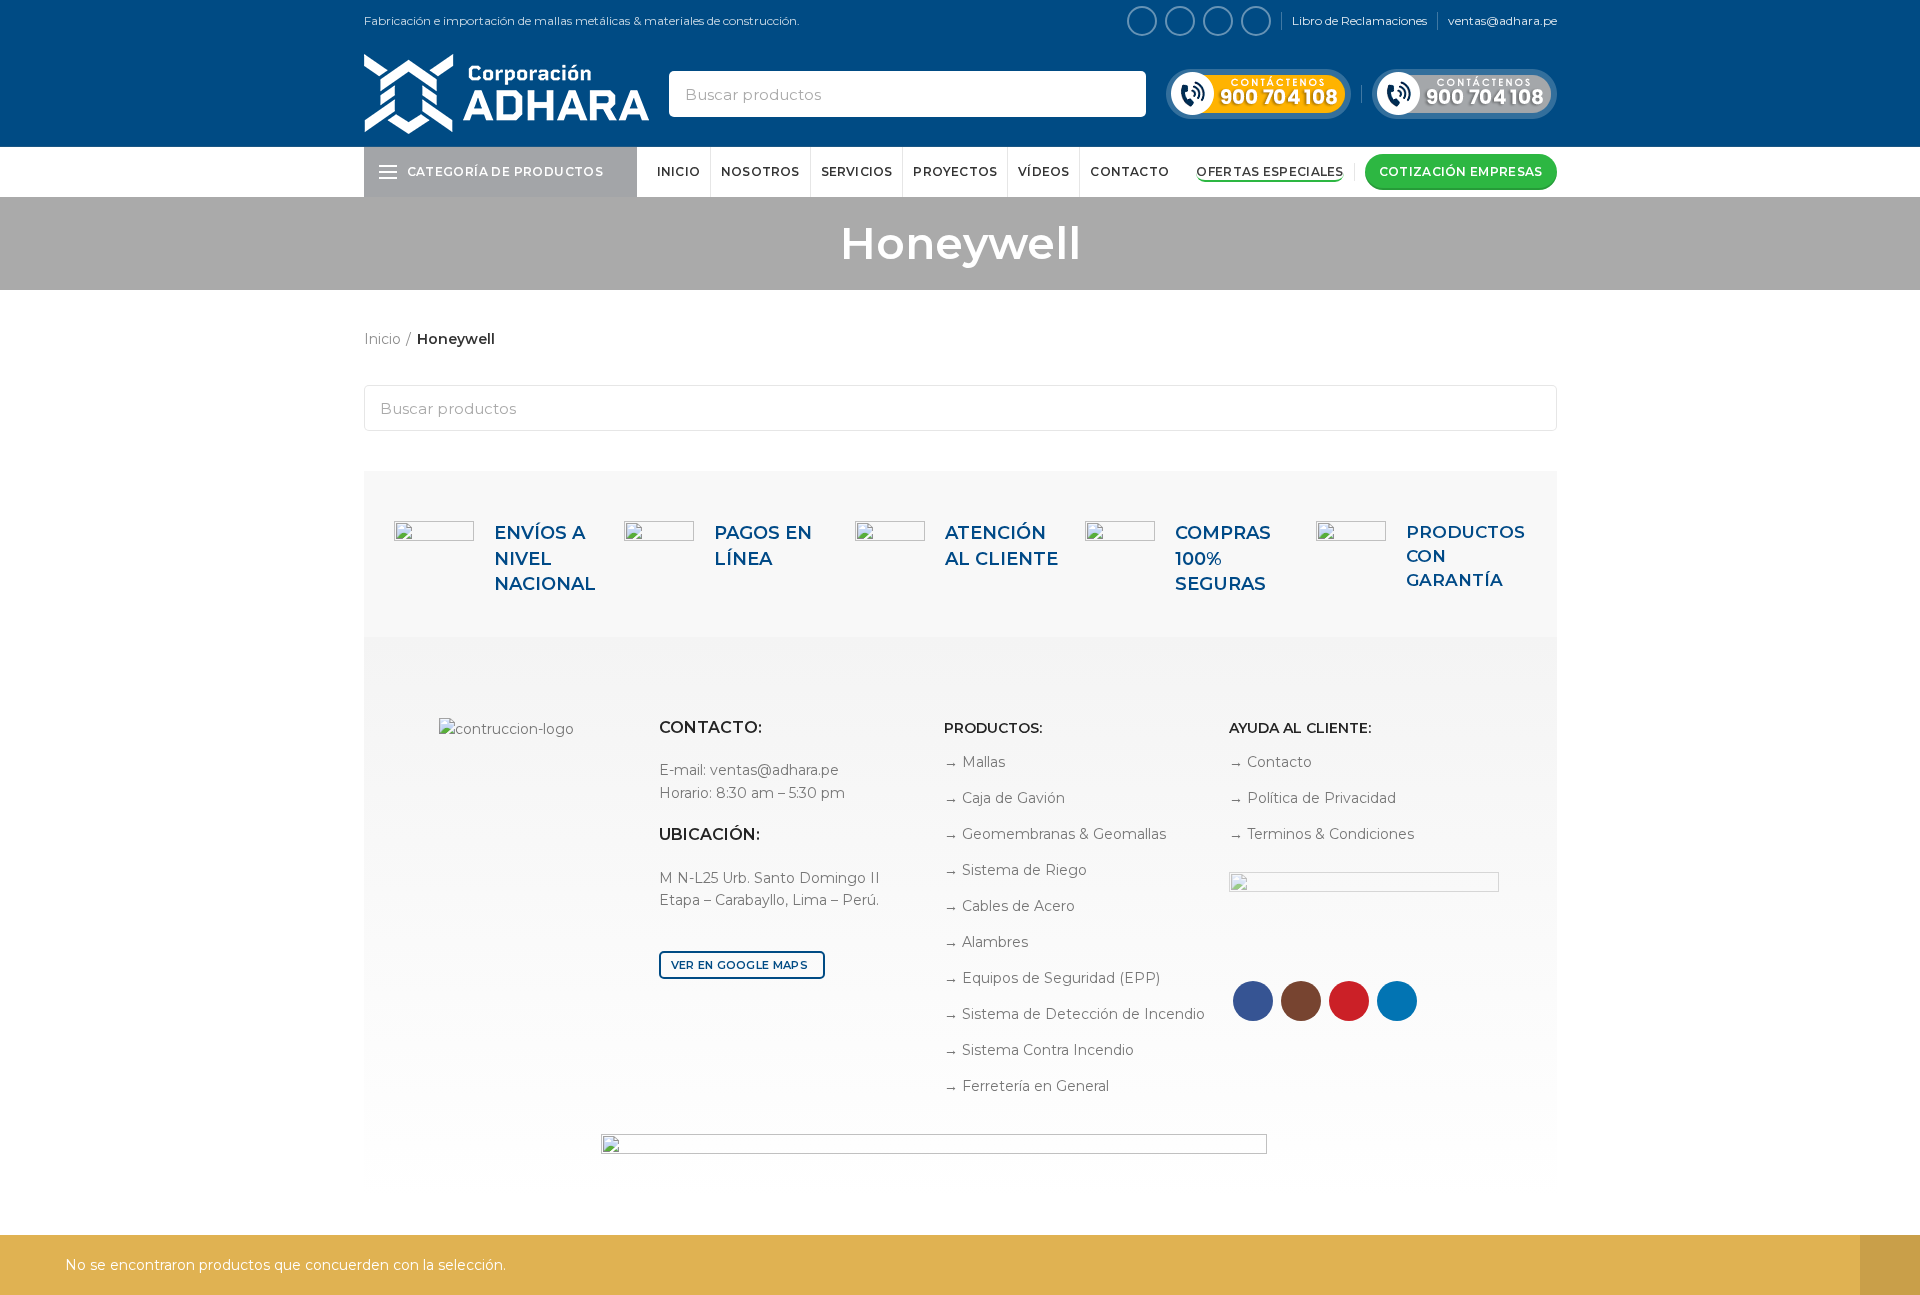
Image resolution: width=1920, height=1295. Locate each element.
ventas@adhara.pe (1502, 20)
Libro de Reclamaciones (1359, 20)
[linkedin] (1256, 21)
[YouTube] (1218, 21)
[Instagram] (1180, 21)
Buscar (1119, 94)
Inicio (382, 339)
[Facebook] (1142, 21)
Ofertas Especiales (1269, 171)
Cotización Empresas (1461, 171)
